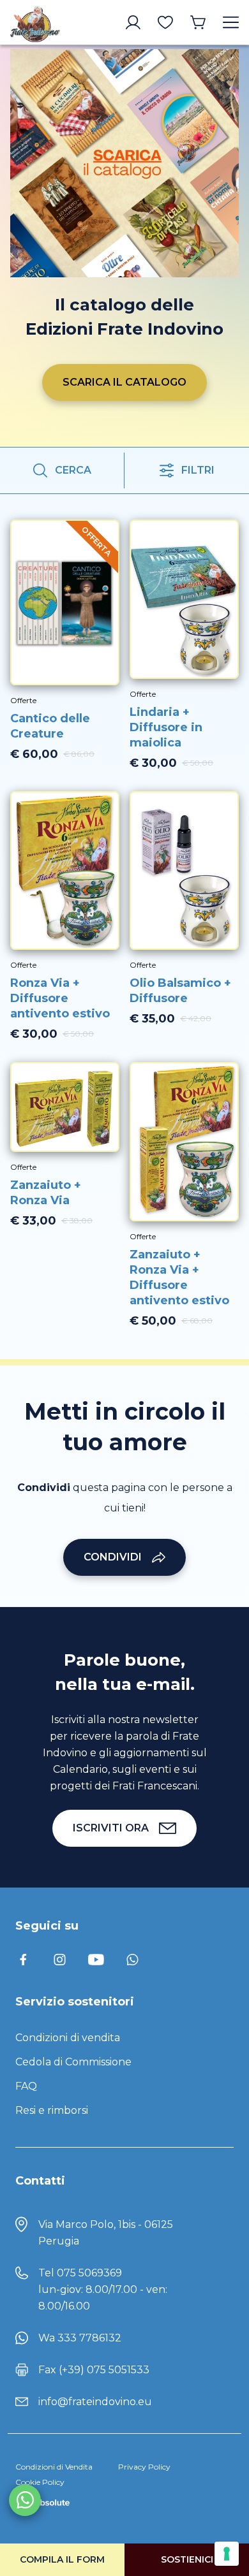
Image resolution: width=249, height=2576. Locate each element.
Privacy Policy (144, 2467)
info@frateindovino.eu (95, 2402)
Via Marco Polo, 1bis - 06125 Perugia (106, 2233)
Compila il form (62, 2559)
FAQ (26, 2086)
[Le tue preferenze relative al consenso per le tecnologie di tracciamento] (227, 2554)
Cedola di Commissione (73, 2062)
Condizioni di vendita (68, 2038)
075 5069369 (89, 2273)
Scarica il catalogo (124, 382)
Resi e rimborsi (52, 2110)
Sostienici (187, 2559)
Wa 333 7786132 (80, 2338)
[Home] (35, 22)
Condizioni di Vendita (54, 2467)
